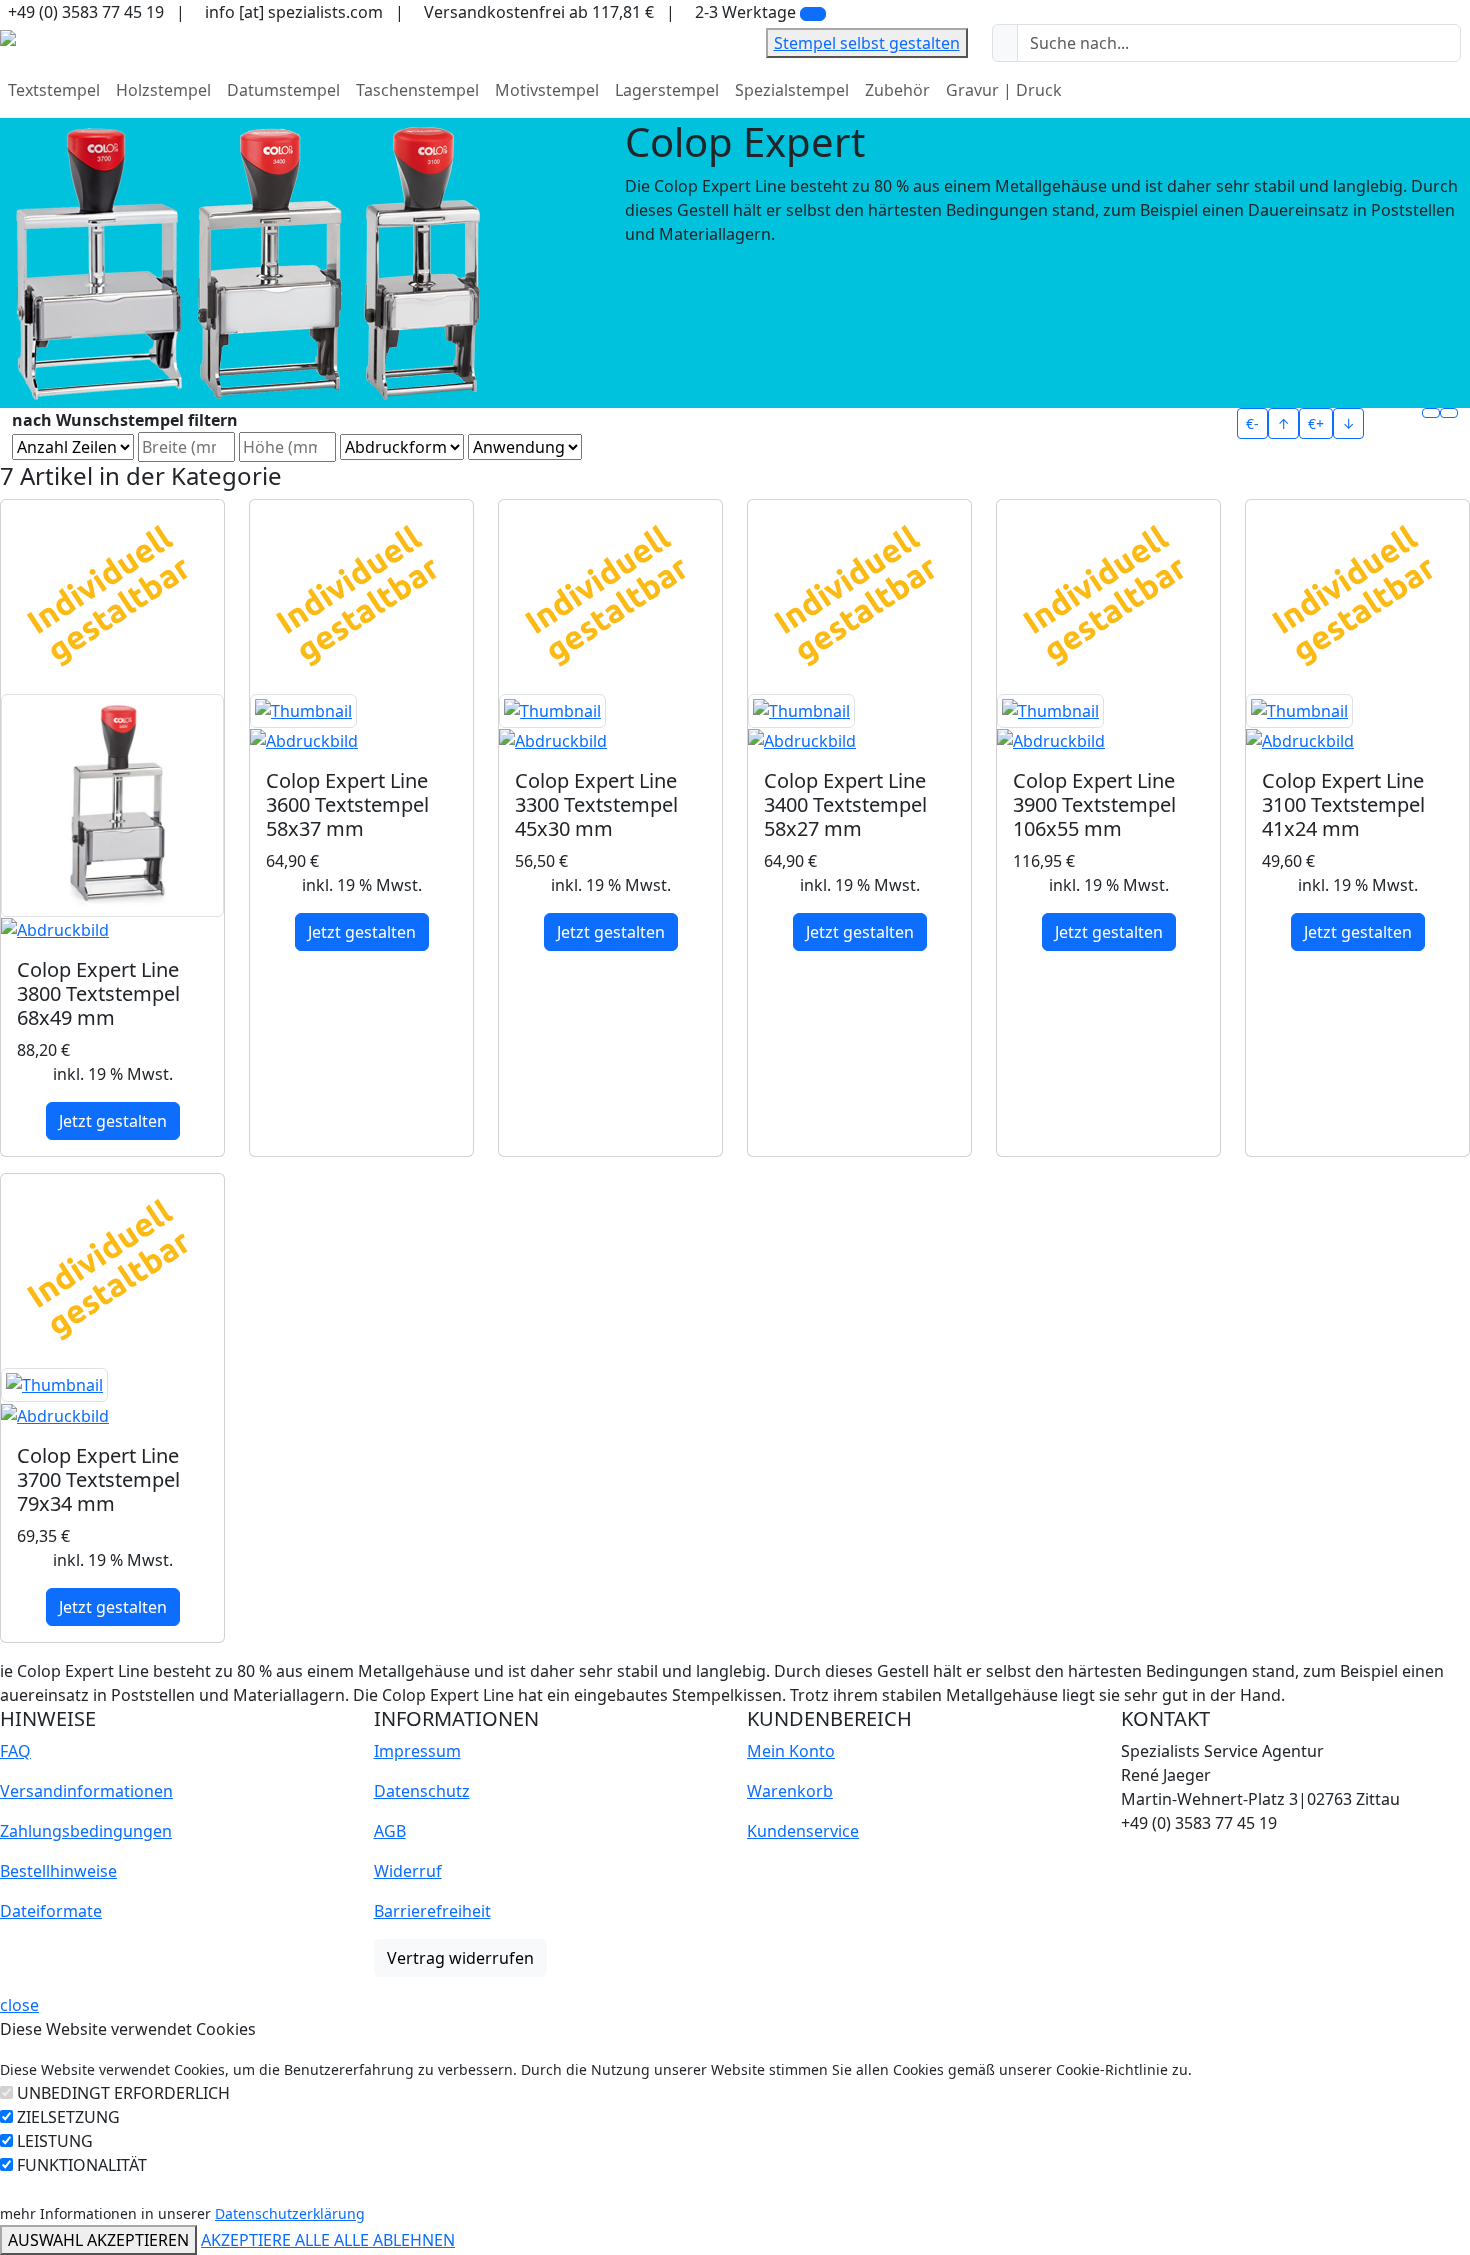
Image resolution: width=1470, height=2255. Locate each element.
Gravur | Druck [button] (1004, 90)
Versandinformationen (86, 1791)
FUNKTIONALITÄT (82, 2165)
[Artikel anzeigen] (112, 818)
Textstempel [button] (54, 90)
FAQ (15, 1751)
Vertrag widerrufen (460, 1958)
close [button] (19, 2005)
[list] (1449, 413)
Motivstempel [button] (547, 90)
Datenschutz (422, 1791)
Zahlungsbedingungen (86, 1831)
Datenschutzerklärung (290, 2213)
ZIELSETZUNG (68, 2117)
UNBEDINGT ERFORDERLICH (123, 2093)
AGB (390, 1831)
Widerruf (408, 1871)
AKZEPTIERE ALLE (267, 2240)
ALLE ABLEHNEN (394, 2240)
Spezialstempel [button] (792, 90)
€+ (1316, 423)
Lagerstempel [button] (667, 90)
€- (1252, 423)
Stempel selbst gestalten (867, 43)
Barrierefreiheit (432, 1911)
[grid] (1431, 413)
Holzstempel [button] (163, 90)
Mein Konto (791, 1751)
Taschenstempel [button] (417, 90)
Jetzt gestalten (113, 1121)
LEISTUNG (55, 2141)
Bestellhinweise (58, 1871)
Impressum (417, 1751)
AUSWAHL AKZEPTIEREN (98, 2240)
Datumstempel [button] (283, 90)
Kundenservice (803, 1831)
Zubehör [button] (897, 90)
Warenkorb (790, 1791)
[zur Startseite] (8, 36)
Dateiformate (51, 1911)
